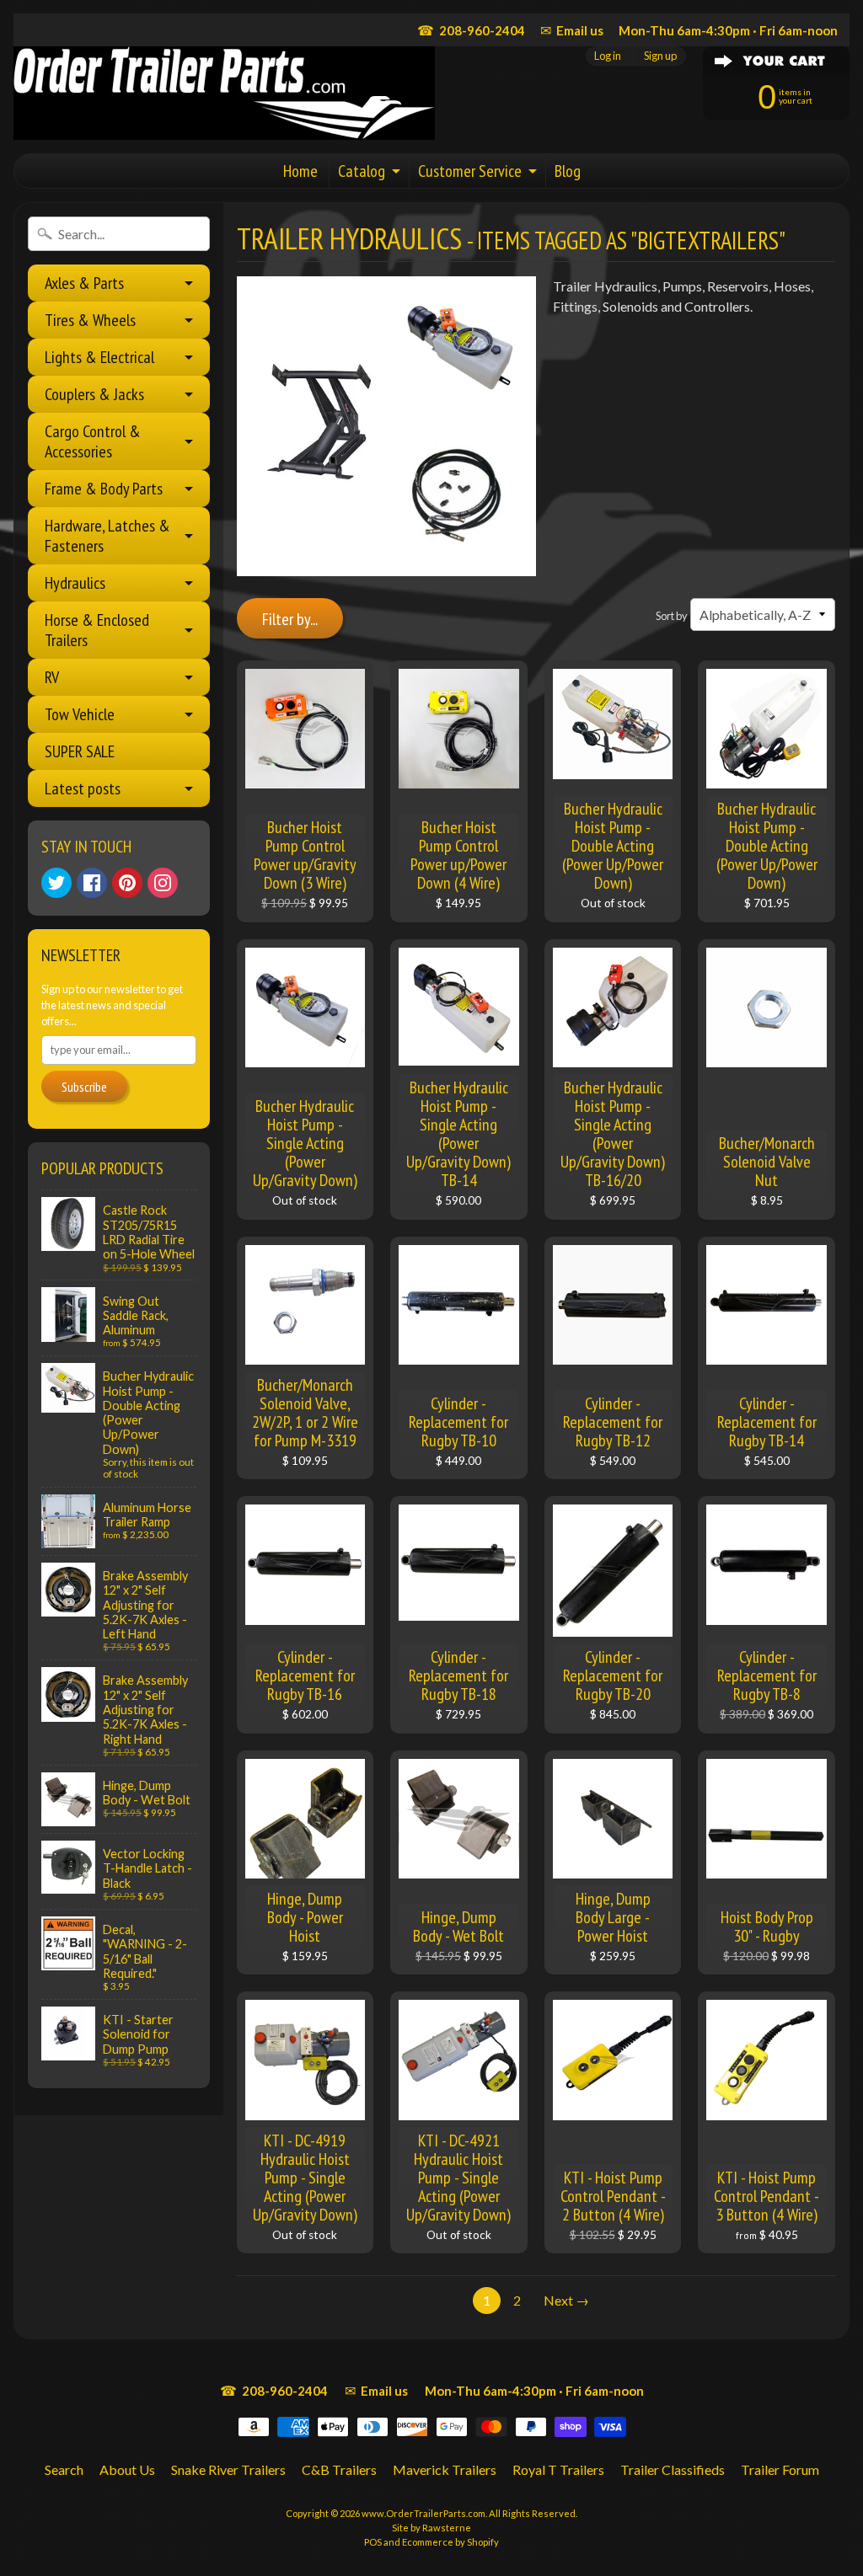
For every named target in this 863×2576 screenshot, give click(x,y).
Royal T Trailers (558, 2469)
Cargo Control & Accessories (93, 441)
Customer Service (470, 171)
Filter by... (290, 619)
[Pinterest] (127, 883)
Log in (608, 56)
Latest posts (83, 788)
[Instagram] (163, 883)
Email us (572, 30)
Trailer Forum (780, 2469)
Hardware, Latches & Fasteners (107, 536)
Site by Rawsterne (431, 2528)
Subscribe (84, 1087)
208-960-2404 (471, 30)
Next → (566, 2300)
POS (373, 2542)
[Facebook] (92, 883)
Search (64, 2469)
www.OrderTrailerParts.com (423, 2513)
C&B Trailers (339, 2469)
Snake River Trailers (228, 2469)
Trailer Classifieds (673, 2469)
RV (52, 677)
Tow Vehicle (80, 714)
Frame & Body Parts (104, 489)
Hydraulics (75, 583)
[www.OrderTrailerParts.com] (224, 93)
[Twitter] (56, 883)
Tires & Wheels (90, 320)
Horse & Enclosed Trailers (97, 630)
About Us (127, 2469)
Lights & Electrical (99, 357)
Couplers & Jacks (94, 394)
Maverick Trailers (445, 2469)
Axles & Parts (84, 283)
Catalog (362, 171)
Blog (568, 171)
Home (300, 171)
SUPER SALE (80, 751)
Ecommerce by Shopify (450, 2542)
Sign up (660, 56)
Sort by (672, 616)
